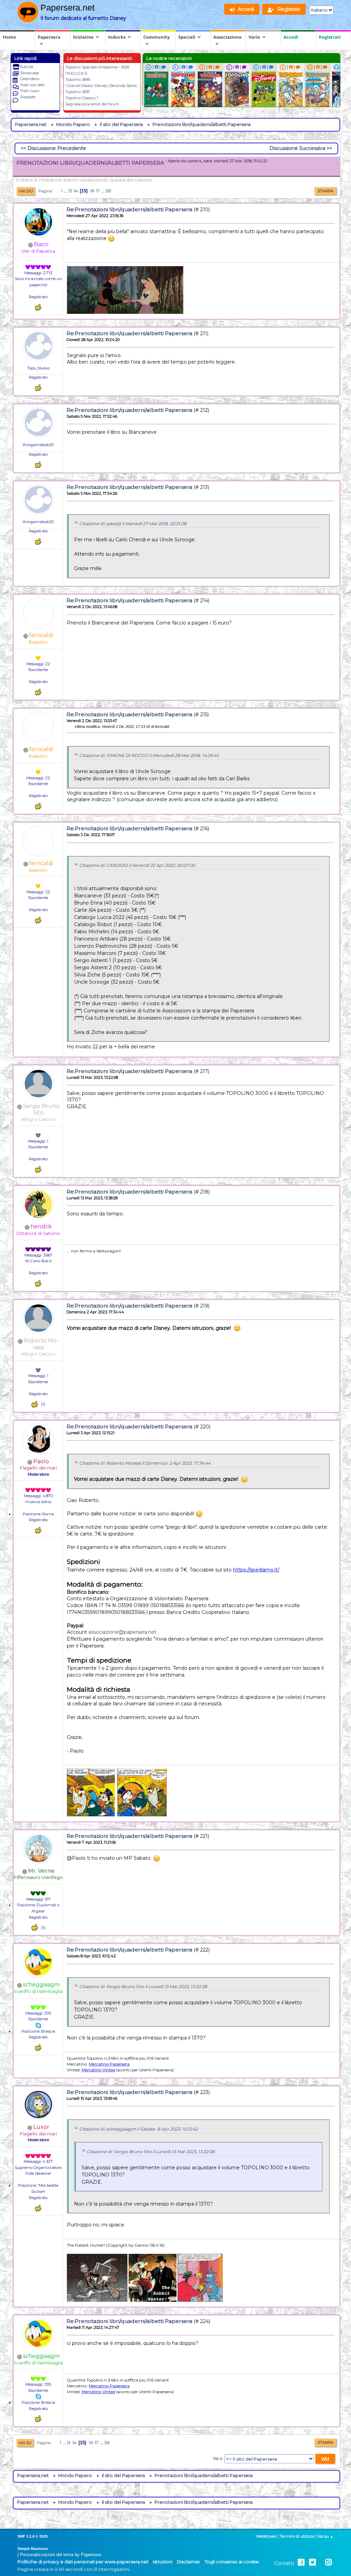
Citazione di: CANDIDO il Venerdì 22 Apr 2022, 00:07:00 (137, 865)
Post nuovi (30, 91)
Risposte (28, 97)
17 (98, 191)
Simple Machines (33, 2549)
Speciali (187, 37)
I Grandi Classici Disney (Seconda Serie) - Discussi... (111, 86)
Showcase (29, 73)
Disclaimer (189, 2562)
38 (108, 191)
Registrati (330, 37)
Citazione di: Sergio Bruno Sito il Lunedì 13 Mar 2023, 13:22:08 (143, 1987)
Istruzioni (163, 2562)
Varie (254, 37)
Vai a (217, 2459)
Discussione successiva (297, 148)
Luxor (41, 2127)
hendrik (41, 1227)
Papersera (49, 37)
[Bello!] (38, 307)
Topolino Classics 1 (82, 98)
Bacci (41, 244)
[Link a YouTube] (320, 2562)
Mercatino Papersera (109, 2064)
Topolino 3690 (78, 79)
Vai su (25, 2443)
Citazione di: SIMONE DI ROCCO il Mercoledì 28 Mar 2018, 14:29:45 (149, 755)
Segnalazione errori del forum (92, 104)
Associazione (227, 37)
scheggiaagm (41, 1985)
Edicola (27, 67)
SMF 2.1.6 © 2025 (33, 2536)
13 (70, 191)
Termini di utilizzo (297, 2536)
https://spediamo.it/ (256, 1570)
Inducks (117, 37)
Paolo (41, 1461)
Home (9, 37)
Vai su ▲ (325, 2536)
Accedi (291, 37)
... (66, 191)
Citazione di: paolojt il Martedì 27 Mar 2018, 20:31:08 (133, 524)
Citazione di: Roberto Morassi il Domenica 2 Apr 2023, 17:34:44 (145, 1463)
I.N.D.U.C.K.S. (77, 73)
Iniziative (83, 37)
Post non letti (32, 85)
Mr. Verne (41, 1871)
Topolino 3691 (77, 92)
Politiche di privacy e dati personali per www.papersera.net (83, 2562)
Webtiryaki (266, 2536)
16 (92, 191)
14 (76, 191)
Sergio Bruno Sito (41, 1109)
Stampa (325, 191)
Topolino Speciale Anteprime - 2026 (97, 67)
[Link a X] (312, 2562)
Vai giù (26, 191)
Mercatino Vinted (98, 2070)
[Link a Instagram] (329, 2562)
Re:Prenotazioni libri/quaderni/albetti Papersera (129, 209)
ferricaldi (41, 635)
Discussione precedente (57, 148)
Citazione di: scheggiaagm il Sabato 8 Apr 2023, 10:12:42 (138, 2129)
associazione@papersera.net (122, 1632)
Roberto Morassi (41, 1344)
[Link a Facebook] (301, 2562)
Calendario (30, 79)
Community (156, 37)
